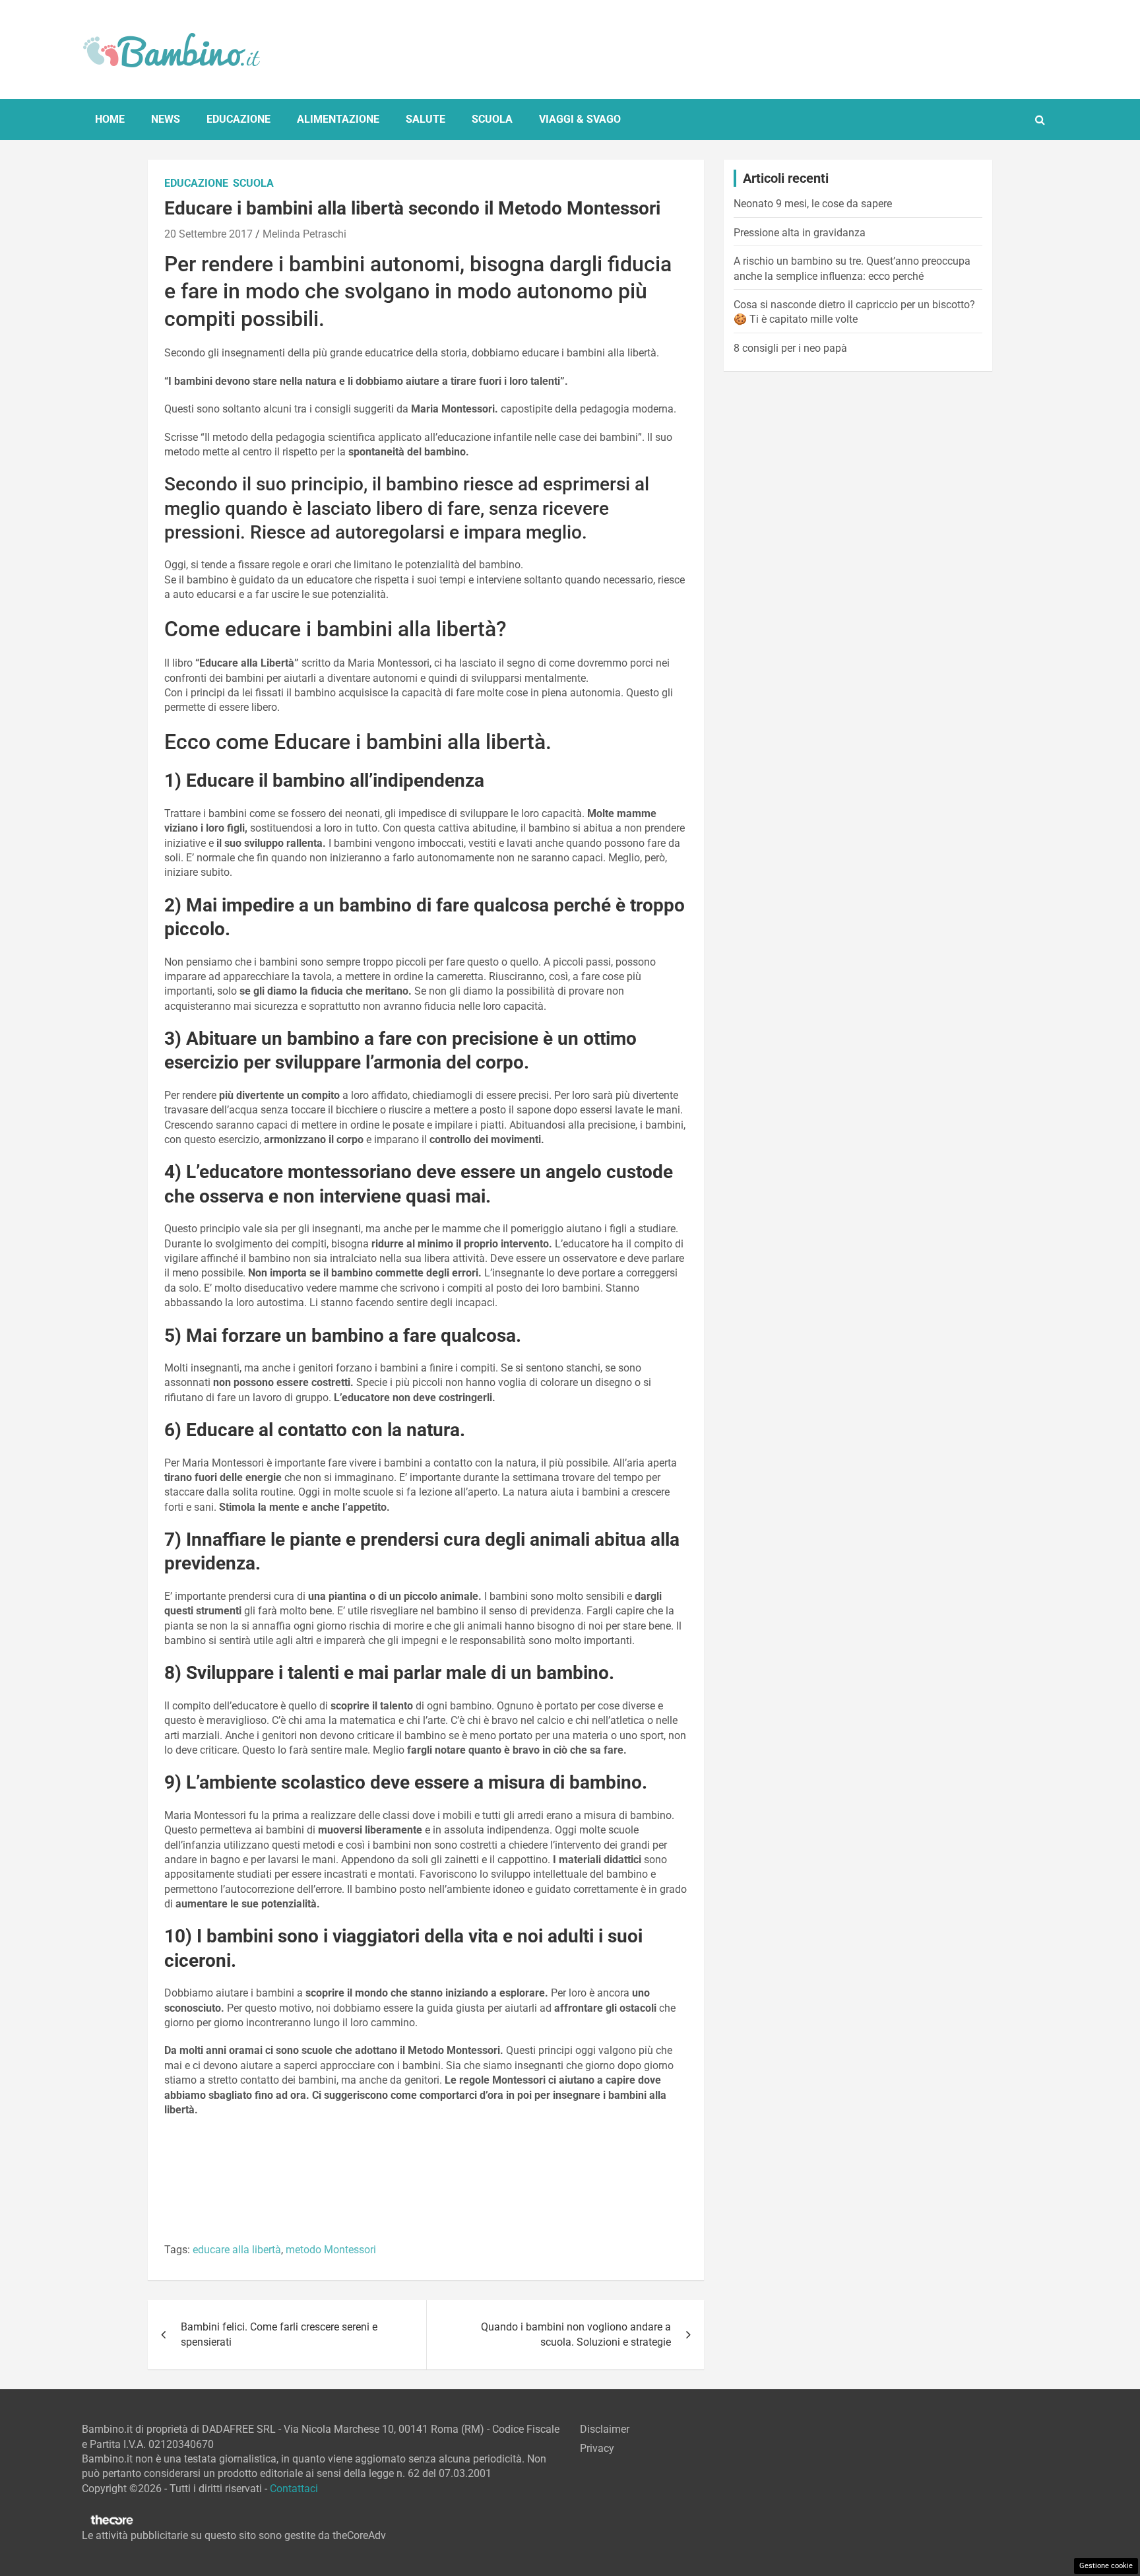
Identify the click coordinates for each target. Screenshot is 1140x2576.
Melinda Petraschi (304, 234)
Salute (426, 119)
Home (110, 119)
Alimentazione (338, 119)
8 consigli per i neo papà (790, 348)
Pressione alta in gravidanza (800, 233)
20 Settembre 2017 (208, 234)
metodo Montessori (331, 2250)
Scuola (492, 119)
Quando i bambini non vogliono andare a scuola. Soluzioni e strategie (576, 2334)
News (166, 119)
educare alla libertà (237, 2250)
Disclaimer (605, 2429)
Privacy (597, 2448)
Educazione (238, 119)
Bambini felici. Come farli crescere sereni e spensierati (279, 2334)
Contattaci (294, 2489)
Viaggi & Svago (580, 119)
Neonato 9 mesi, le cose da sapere (813, 204)
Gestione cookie (1106, 2566)
